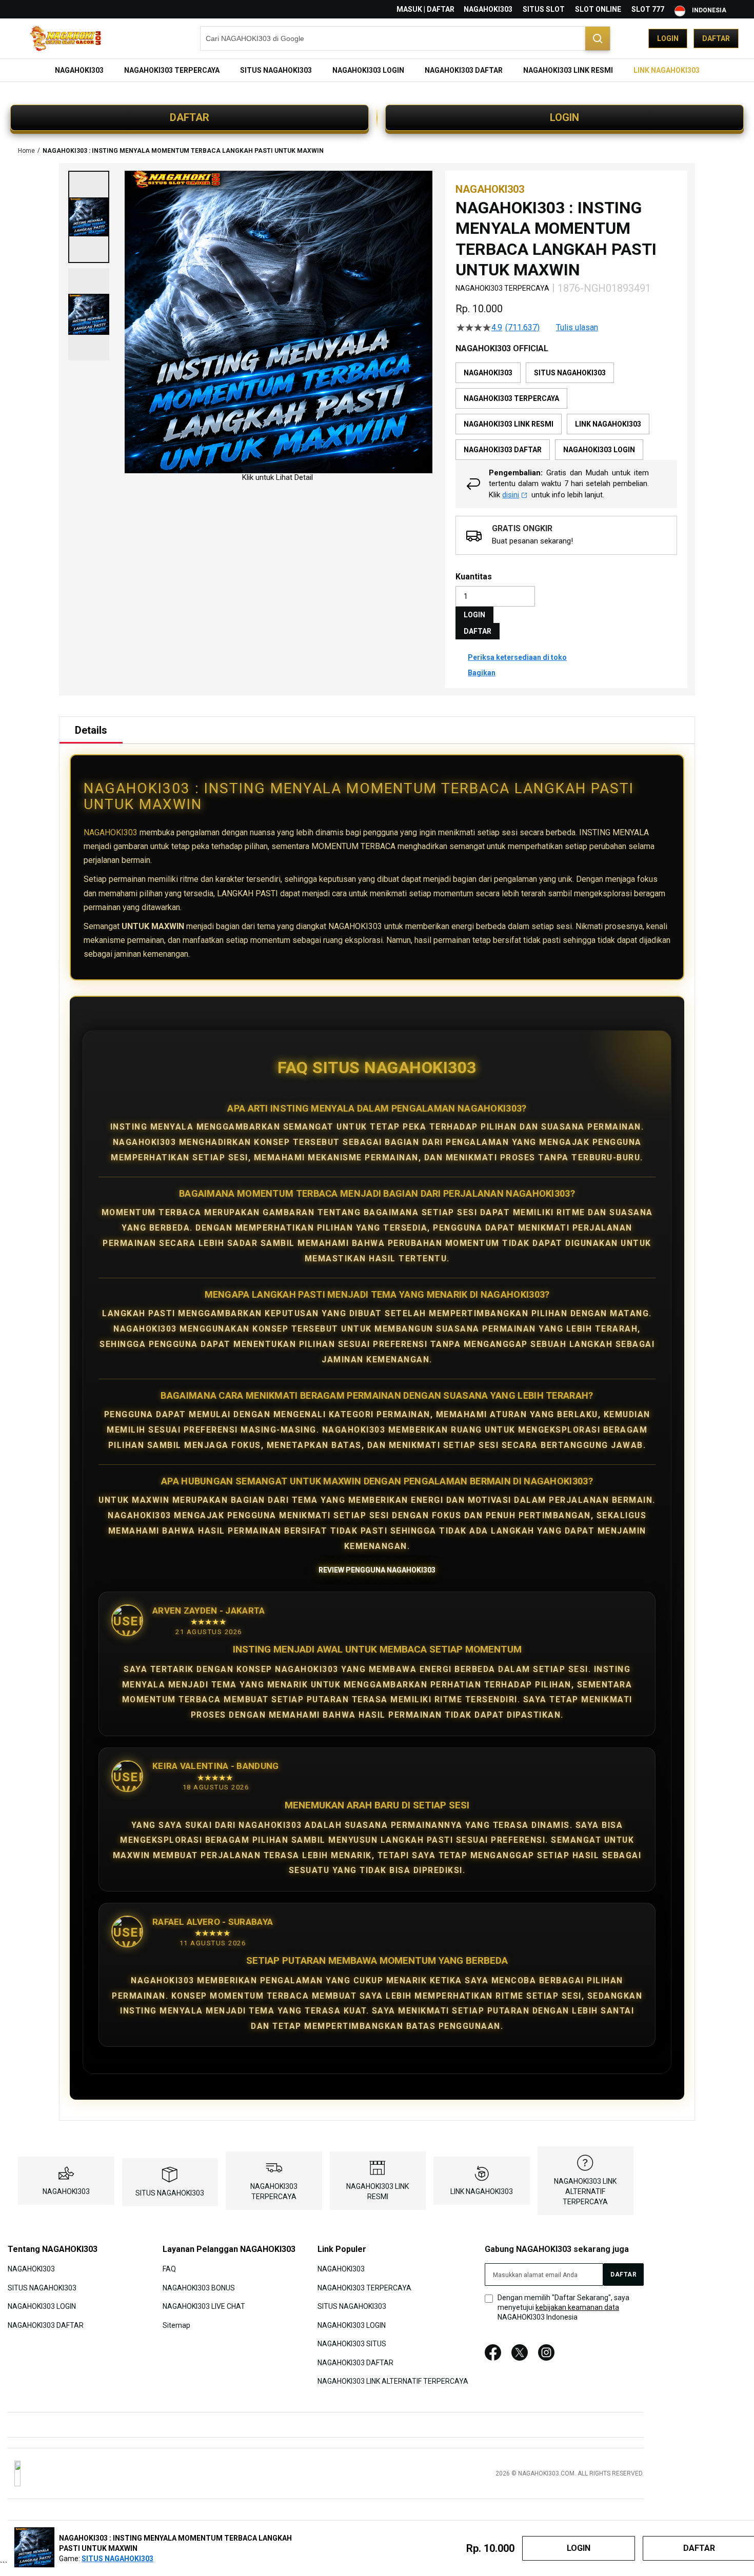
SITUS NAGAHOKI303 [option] (570, 373)
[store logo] (67, 39)
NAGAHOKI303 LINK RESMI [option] (509, 424)
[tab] (91, 730)
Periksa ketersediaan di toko (517, 657)
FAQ (169, 2269)
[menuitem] (79, 70)
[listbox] (566, 411)
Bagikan (482, 673)
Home (26, 151)
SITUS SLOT (544, 9)
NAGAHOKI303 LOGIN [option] (599, 450)
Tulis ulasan (577, 328)
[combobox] (405, 38)
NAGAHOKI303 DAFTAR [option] (503, 450)
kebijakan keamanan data (577, 2307)
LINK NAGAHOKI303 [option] (608, 424)
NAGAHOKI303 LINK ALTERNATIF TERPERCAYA (585, 2191)
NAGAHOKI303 (488, 9)
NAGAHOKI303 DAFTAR (46, 2325)
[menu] (377, 70)
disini (511, 495)
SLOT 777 (648, 9)
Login (668, 38)
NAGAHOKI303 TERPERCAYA (364, 2288)
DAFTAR (190, 117)
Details (91, 730)
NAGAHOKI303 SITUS (352, 2344)
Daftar (716, 38)
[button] (89, 217)
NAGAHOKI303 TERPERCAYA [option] (511, 398)
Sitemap (176, 2325)
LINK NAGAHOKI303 (482, 2191)
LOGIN (564, 117)
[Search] (598, 38)
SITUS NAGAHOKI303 (170, 2193)
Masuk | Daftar (425, 9)
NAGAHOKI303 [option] (488, 373)
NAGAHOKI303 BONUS (199, 2288)
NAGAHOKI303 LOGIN (42, 2306)
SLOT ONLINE (598, 9)
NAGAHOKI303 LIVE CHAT (204, 2306)
